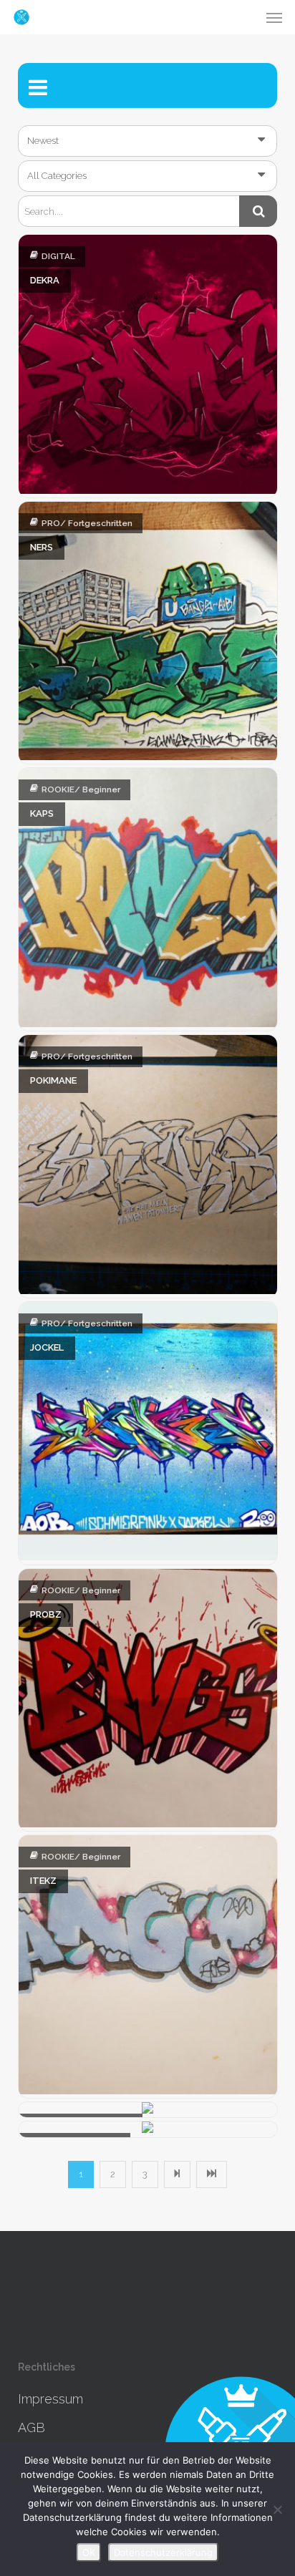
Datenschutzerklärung (163, 2552)
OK (89, 2552)
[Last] (212, 2174)
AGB (32, 2427)
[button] (274, 17)
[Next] (177, 2174)
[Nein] (277, 2509)
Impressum (50, 2399)
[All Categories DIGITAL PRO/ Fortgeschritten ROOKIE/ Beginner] (148, 176)
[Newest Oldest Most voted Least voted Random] (148, 141)
